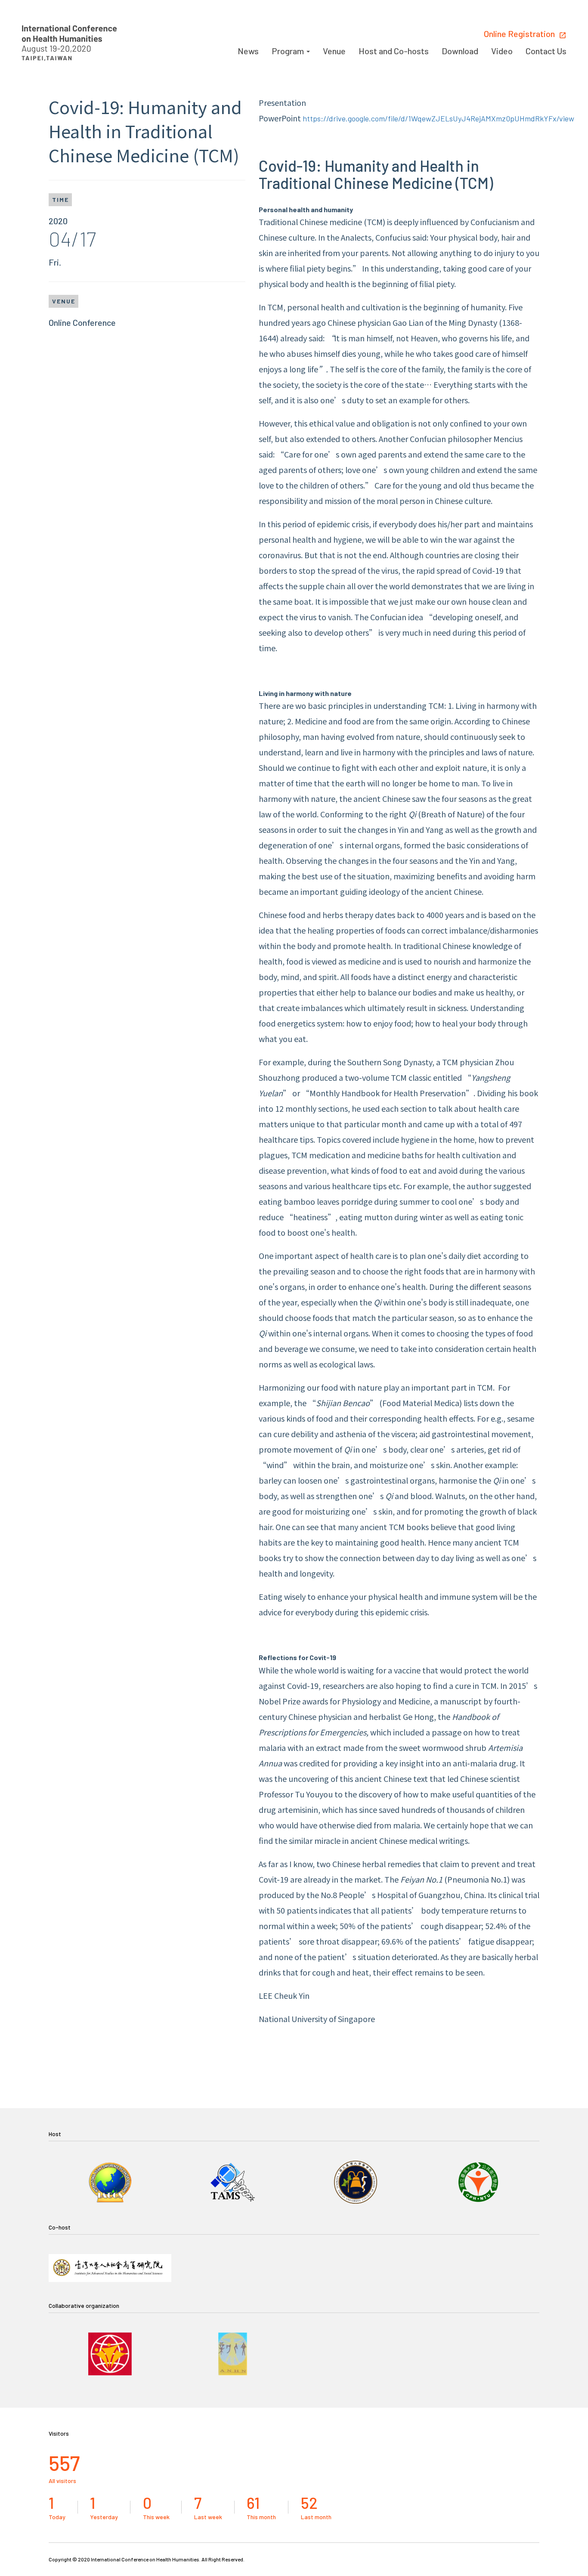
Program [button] (289, 51)
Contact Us (546, 51)
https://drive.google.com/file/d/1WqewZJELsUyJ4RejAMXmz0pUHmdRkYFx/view (438, 118)
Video (502, 51)
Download (460, 51)
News (248, 51)
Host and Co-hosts (394, 51)
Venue (334, 51)
